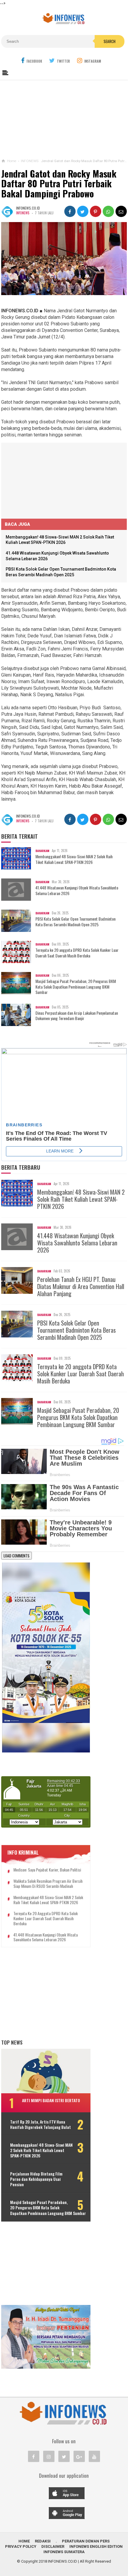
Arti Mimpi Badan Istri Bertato (51, 2100)
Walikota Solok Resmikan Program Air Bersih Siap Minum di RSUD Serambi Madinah (48, 1884)
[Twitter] (64, 2456)
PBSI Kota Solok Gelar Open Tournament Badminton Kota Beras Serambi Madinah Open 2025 (75, 922)
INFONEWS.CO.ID (63, 2561)
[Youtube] (94, 2456)
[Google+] (79, 2456)
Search (110, 41)
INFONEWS (23, 213)
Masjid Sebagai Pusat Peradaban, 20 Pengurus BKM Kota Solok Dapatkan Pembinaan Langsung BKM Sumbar (76, 987)
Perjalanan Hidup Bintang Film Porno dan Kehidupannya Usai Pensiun (36, 2179)
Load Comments (17, 1556)
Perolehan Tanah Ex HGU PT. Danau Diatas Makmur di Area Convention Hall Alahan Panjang (81, 1286)
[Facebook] (34, 2456)
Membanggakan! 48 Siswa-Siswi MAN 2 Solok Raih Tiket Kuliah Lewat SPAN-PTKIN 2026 (74, 859)
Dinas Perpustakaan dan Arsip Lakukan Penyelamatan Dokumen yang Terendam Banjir (77, 1016)
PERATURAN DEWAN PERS (86, 2541)
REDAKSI (43, 2541)
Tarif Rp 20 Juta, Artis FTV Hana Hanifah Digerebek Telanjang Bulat (40, 2124)
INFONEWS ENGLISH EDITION (96, 2546)
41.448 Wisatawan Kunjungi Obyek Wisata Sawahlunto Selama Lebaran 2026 (77, 890)
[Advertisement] (64, 118)
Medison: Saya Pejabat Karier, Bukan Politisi (47, 1870)
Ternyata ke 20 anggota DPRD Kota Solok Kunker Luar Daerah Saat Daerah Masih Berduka (77, 953)
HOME (24, 2541)
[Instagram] (49, 2456)
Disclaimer (53, 2546)
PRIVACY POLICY (21, 2546)
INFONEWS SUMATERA (64, 2552)
